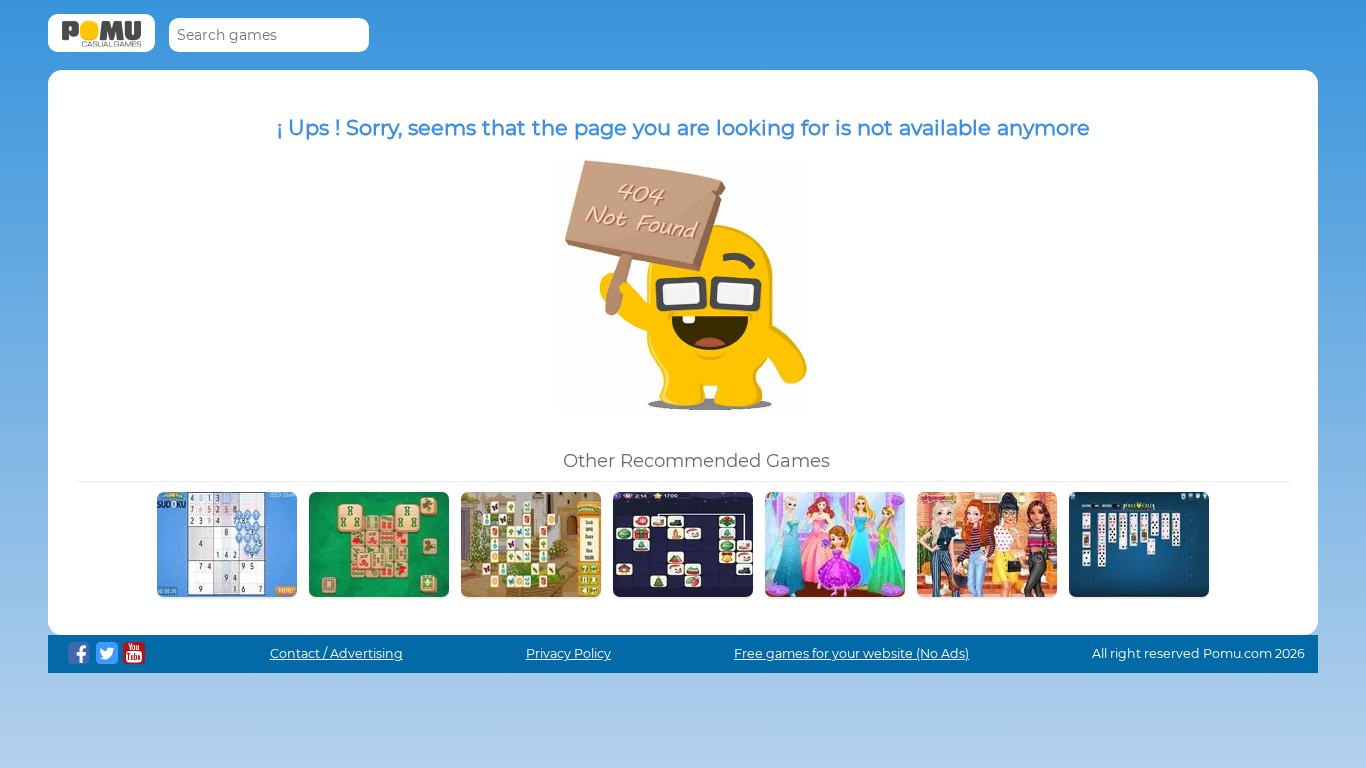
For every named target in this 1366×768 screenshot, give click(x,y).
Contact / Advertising (336, 653)
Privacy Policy (568, 653)
